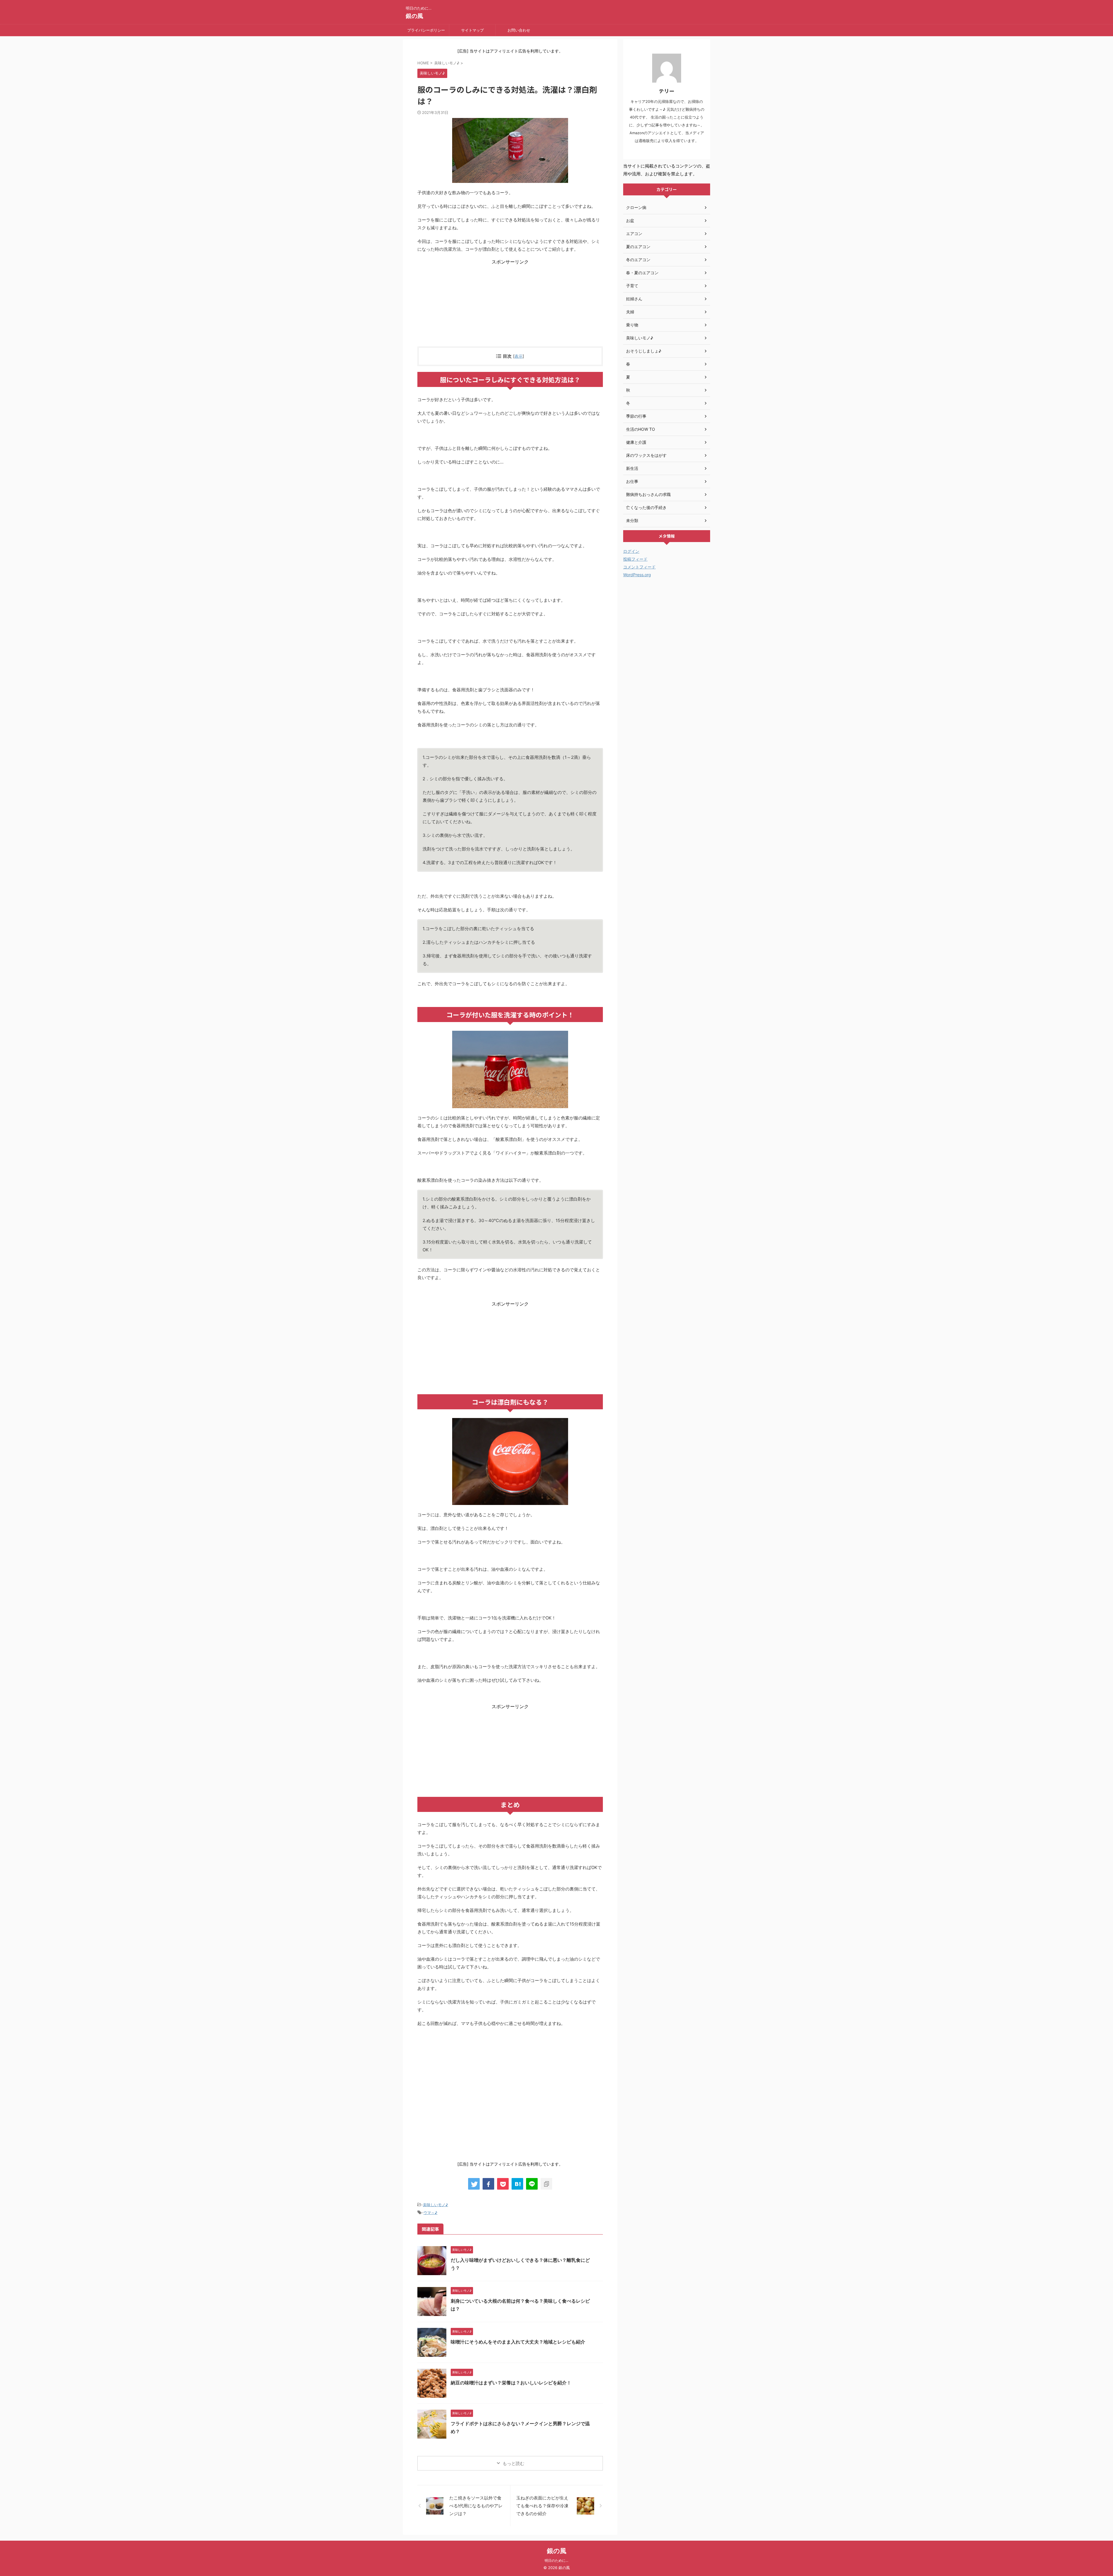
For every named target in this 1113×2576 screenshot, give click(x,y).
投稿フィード (635, 559)
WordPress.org (637, 575)
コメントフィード (639, 567)
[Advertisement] (510, 306)
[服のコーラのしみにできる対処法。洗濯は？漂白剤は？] (517, 2184)
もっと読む (513, 2463)
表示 (519, 356)
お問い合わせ (519, 30)
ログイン (631, 551)
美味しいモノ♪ (435, 2205)
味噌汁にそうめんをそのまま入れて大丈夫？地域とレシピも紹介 (518, 2342)
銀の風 (414, 16)
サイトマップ (472, 30)
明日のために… (556, 2560)
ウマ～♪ (430, 2213)
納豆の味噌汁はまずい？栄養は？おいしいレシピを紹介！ (511, 2383)
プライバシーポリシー (426, 30)
